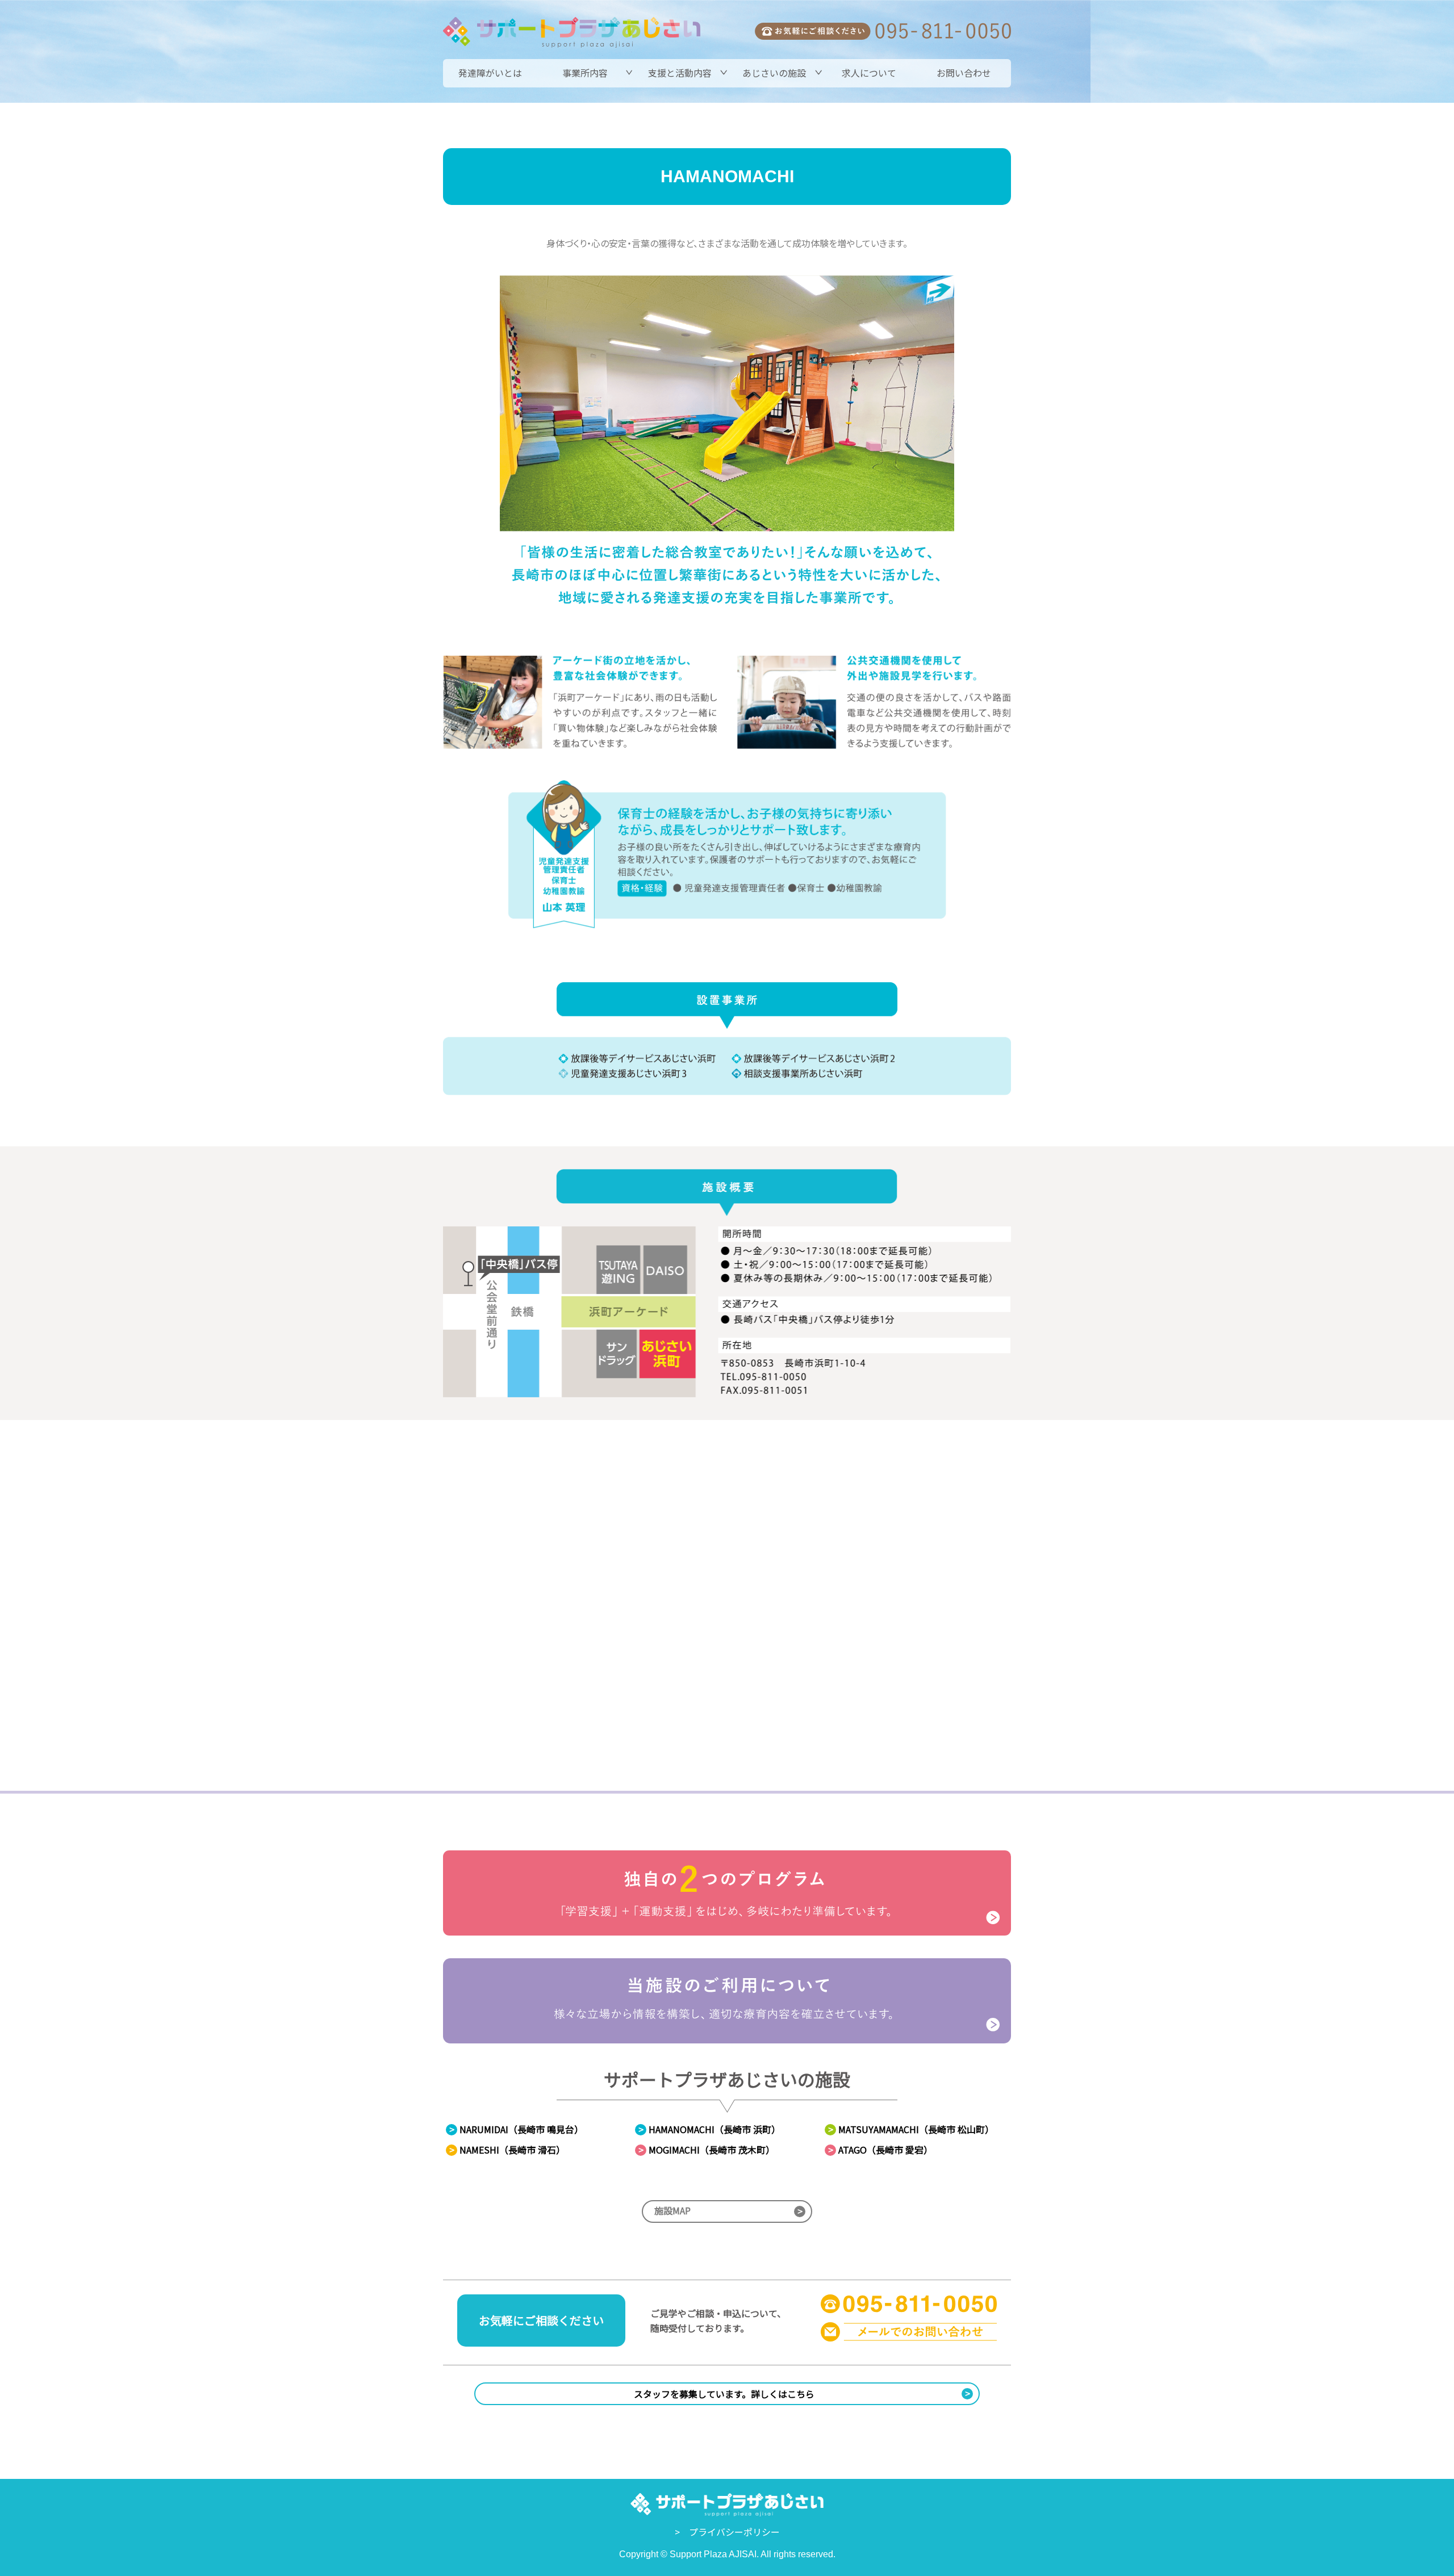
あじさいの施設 (774, 73)
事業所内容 (585, 73)
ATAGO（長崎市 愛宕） (880, 2150)
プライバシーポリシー (734, 2532)
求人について (869, 73)
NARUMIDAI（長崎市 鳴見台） (516, 2129)
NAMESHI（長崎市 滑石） (507, 2150)
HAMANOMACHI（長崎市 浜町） (709, 2129)
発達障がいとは (490, 73)
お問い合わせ (964, 73)
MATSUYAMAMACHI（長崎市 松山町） (911, 2129)
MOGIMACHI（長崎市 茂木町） (707, 2150)
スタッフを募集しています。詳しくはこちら (802, 2393)
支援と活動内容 (680, 73)
